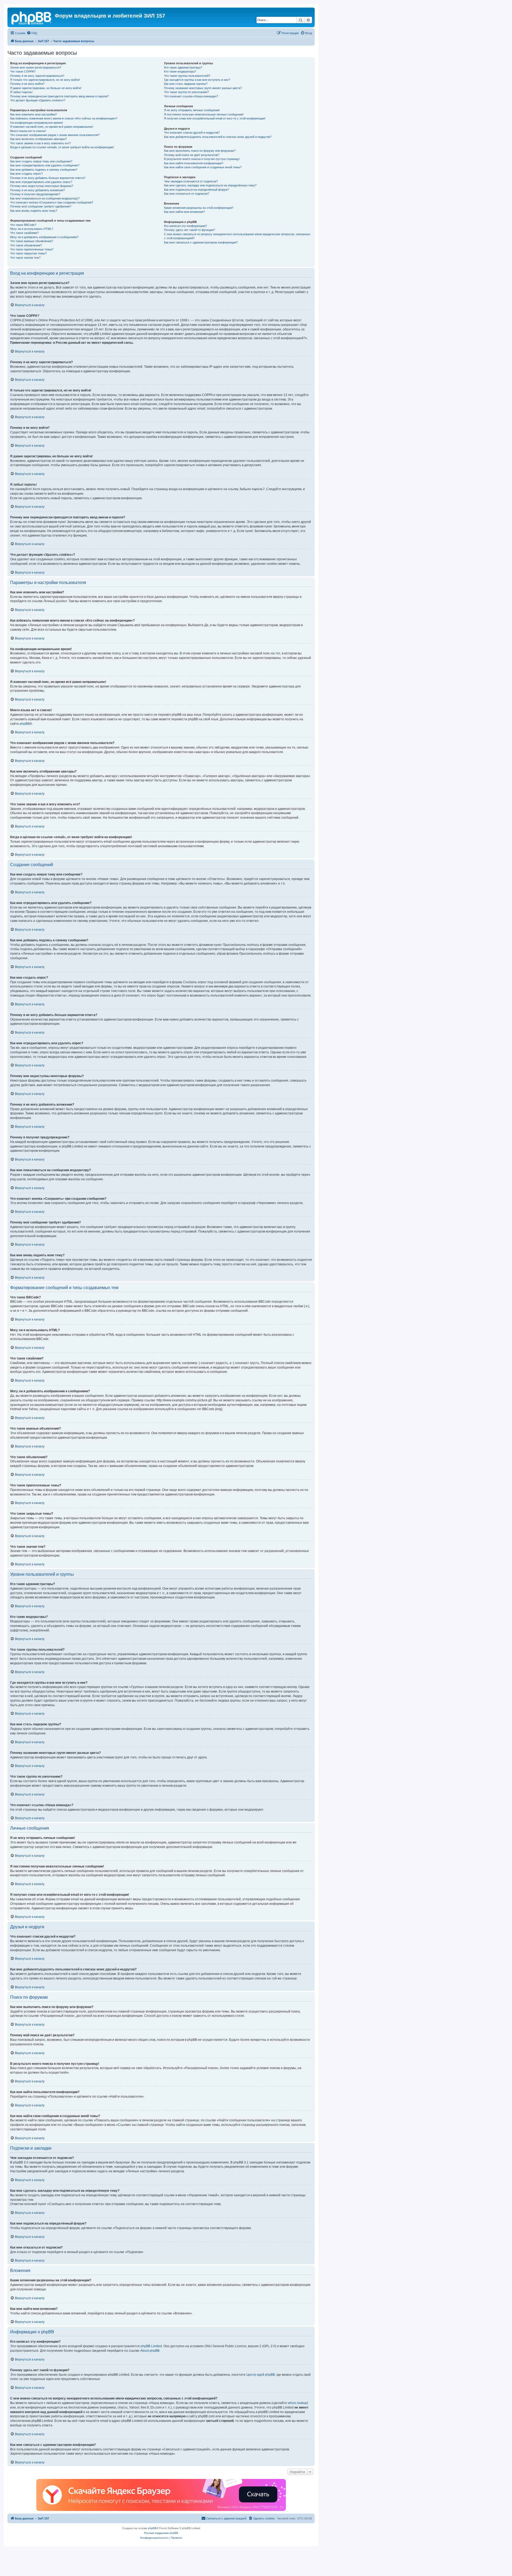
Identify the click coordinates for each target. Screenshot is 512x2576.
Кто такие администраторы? (183, 67)
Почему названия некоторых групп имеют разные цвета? (203, 88)
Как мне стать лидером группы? (186, 84)
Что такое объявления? (26, 245)
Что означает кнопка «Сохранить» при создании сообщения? (52, 202)
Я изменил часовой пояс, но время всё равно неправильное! (52, 127)
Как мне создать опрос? (26, 174)
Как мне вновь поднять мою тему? (34, 211)
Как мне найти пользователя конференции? (194, 163)
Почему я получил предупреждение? (35, 194)
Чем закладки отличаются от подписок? (191, 181)
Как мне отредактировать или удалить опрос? (41, 182)
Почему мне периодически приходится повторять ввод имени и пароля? (59, 96)
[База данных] (32, 17)
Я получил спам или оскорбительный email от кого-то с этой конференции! (215, 118)
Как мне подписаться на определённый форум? (197, 190)
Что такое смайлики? (24, 233)
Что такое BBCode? (23, 225)
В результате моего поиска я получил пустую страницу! (202, 159)
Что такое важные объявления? (32, 241)
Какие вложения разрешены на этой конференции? (199, 208)
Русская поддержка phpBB (161, 2533)
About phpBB (150, 2351)
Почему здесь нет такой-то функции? (189, 230)
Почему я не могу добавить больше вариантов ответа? (48, 178)
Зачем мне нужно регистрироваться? (36, 67)
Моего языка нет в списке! (28, 131)
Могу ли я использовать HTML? (32, 229)
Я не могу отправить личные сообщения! (192, 110)
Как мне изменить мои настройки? (33, 114)
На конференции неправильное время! (37, 123)
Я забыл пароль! (21, 92)
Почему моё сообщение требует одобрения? (41, 206)
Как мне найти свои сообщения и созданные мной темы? (203, 167)
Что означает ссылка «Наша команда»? (191, 96)
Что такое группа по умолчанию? (186, 92)
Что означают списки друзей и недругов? (192, 133)
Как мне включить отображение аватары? (38, 139)
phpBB (25, 724)
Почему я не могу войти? (27, 84)
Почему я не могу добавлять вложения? (37, 190)
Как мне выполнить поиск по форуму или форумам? (200, 151)
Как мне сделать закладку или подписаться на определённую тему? (210, 185)
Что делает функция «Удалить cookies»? (38, 100)
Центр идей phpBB (261, 2375)
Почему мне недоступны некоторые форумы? (42, 186)
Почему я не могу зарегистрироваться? (37, 76)
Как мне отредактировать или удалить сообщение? (45, 165)
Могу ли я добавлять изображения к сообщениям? (44, 237)
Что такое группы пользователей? (187, 76)
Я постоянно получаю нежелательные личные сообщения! (204, 114)
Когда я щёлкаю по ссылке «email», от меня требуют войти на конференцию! (62, 147)
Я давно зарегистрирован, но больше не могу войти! (46, 88)
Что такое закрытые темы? (28, 253)
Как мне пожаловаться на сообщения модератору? (45, 198)
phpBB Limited (151, 2346)
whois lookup (297, 2403)
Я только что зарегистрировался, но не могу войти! (45, 80)
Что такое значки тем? (25, 258)
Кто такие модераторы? (180, 71)
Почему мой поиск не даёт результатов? (192, 155)
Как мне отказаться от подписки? (187, 194)
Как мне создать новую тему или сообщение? (41, 161)
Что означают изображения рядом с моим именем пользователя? (55, 135)
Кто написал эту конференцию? (185, 226)
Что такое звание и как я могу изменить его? (40, 143)
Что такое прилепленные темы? (32, 249)
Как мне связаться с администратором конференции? (201, 242)
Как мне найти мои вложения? (184, 212)
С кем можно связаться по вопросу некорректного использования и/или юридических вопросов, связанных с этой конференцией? (237, 236)
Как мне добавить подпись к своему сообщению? (44, 170)
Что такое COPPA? (23, 71)
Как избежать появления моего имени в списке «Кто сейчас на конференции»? (64, 118)
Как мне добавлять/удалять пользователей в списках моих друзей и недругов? (218, 137)
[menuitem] (32, 33)
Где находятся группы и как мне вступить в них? (197, 80)
